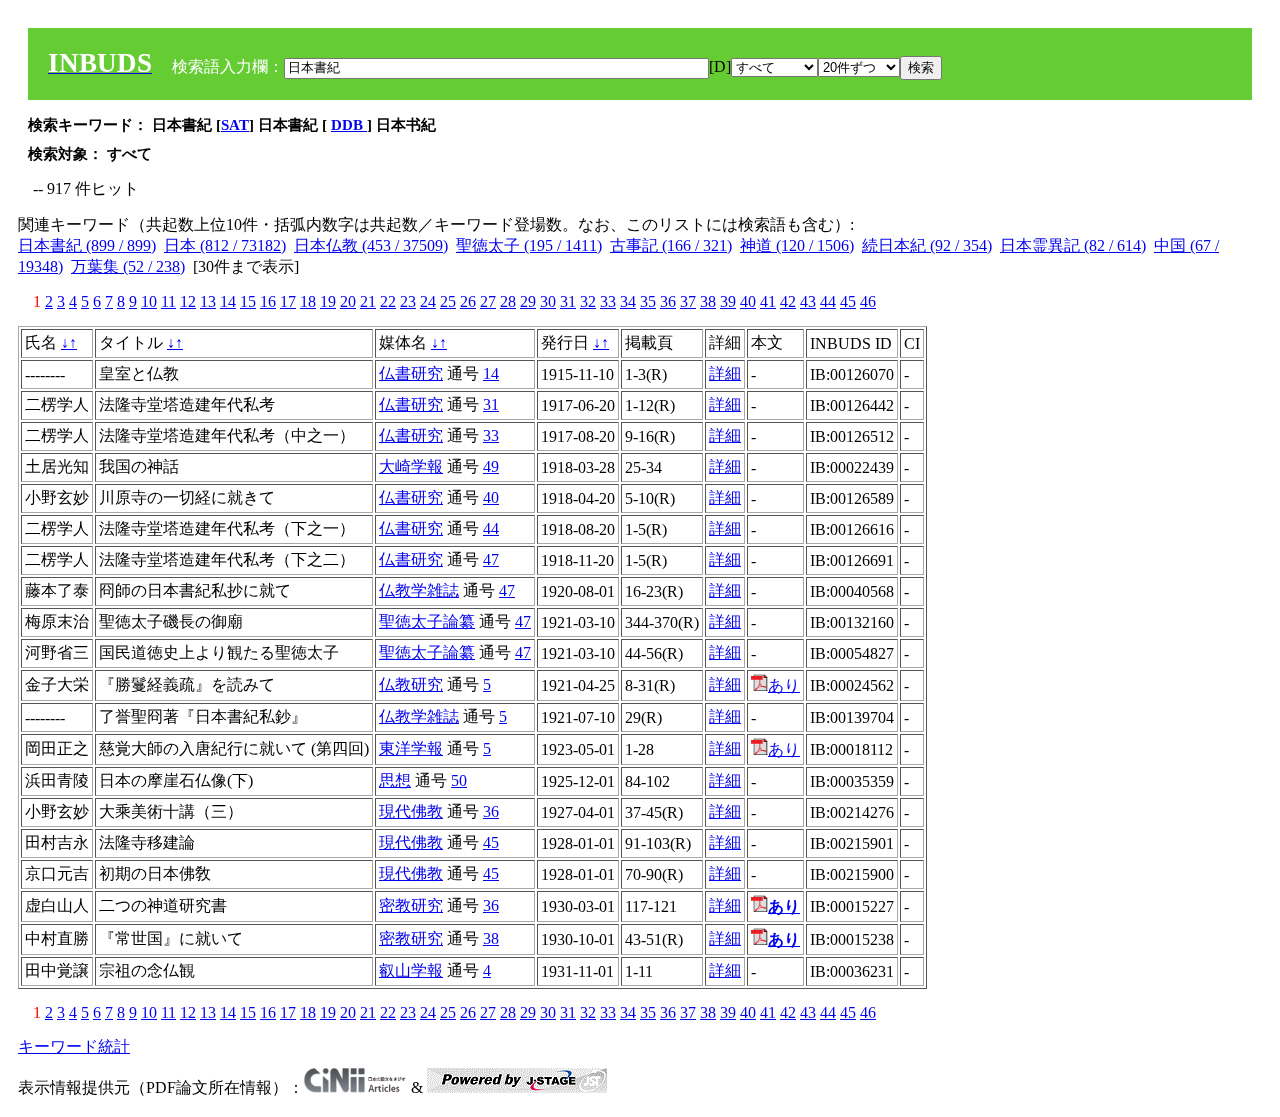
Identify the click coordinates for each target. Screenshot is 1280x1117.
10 (149, 301)
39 (728, 301)
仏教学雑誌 (419, 590)
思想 (395, 780)
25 (448, 301)
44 (828, 301)
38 (708, 301)
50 (459, 780)
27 (488, 301)
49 (491, 466)
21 (368, 301)
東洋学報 (411, 748)
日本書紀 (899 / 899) (87, 245)
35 (648, 301)
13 (208, 301)
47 (491, 559)
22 (388, 301)
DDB (349, 125)
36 (668, 301)
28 (508, 301)
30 (548, 301)
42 (788, 301)
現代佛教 (411, 811)
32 (588, 301)
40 (748, 301)
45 (848, 301)
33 (608, 301)
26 (468, 301)
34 (628, 301)
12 (188, 301)
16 (268, 301)
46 (868, 301)
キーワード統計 (74, 1046)
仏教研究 (411, 684)
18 (308, 301)
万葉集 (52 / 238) (128, 266)
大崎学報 (411, 466)
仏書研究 (411, 373)
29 (528, 301)
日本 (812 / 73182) (225, 245)
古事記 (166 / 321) (671, 245)
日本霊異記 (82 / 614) (1073, 245)
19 (328, 301)
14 (228, 301)
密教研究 (411, 905)
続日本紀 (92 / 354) (927, 245)
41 (768, 301)
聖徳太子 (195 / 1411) (529, 245)
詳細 (725, 373)
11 (168, 301)
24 (428, 301)
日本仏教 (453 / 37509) (371, 245)
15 (248, 301)
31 (568, 301)
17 (288, 301)
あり (784, 685)
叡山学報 (411, 970)
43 (808, 301)
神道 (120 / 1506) (797, 245)
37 (688, 301)
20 (348, 301)
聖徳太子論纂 (427, 621)
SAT (235, 125)
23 (408, 301)
